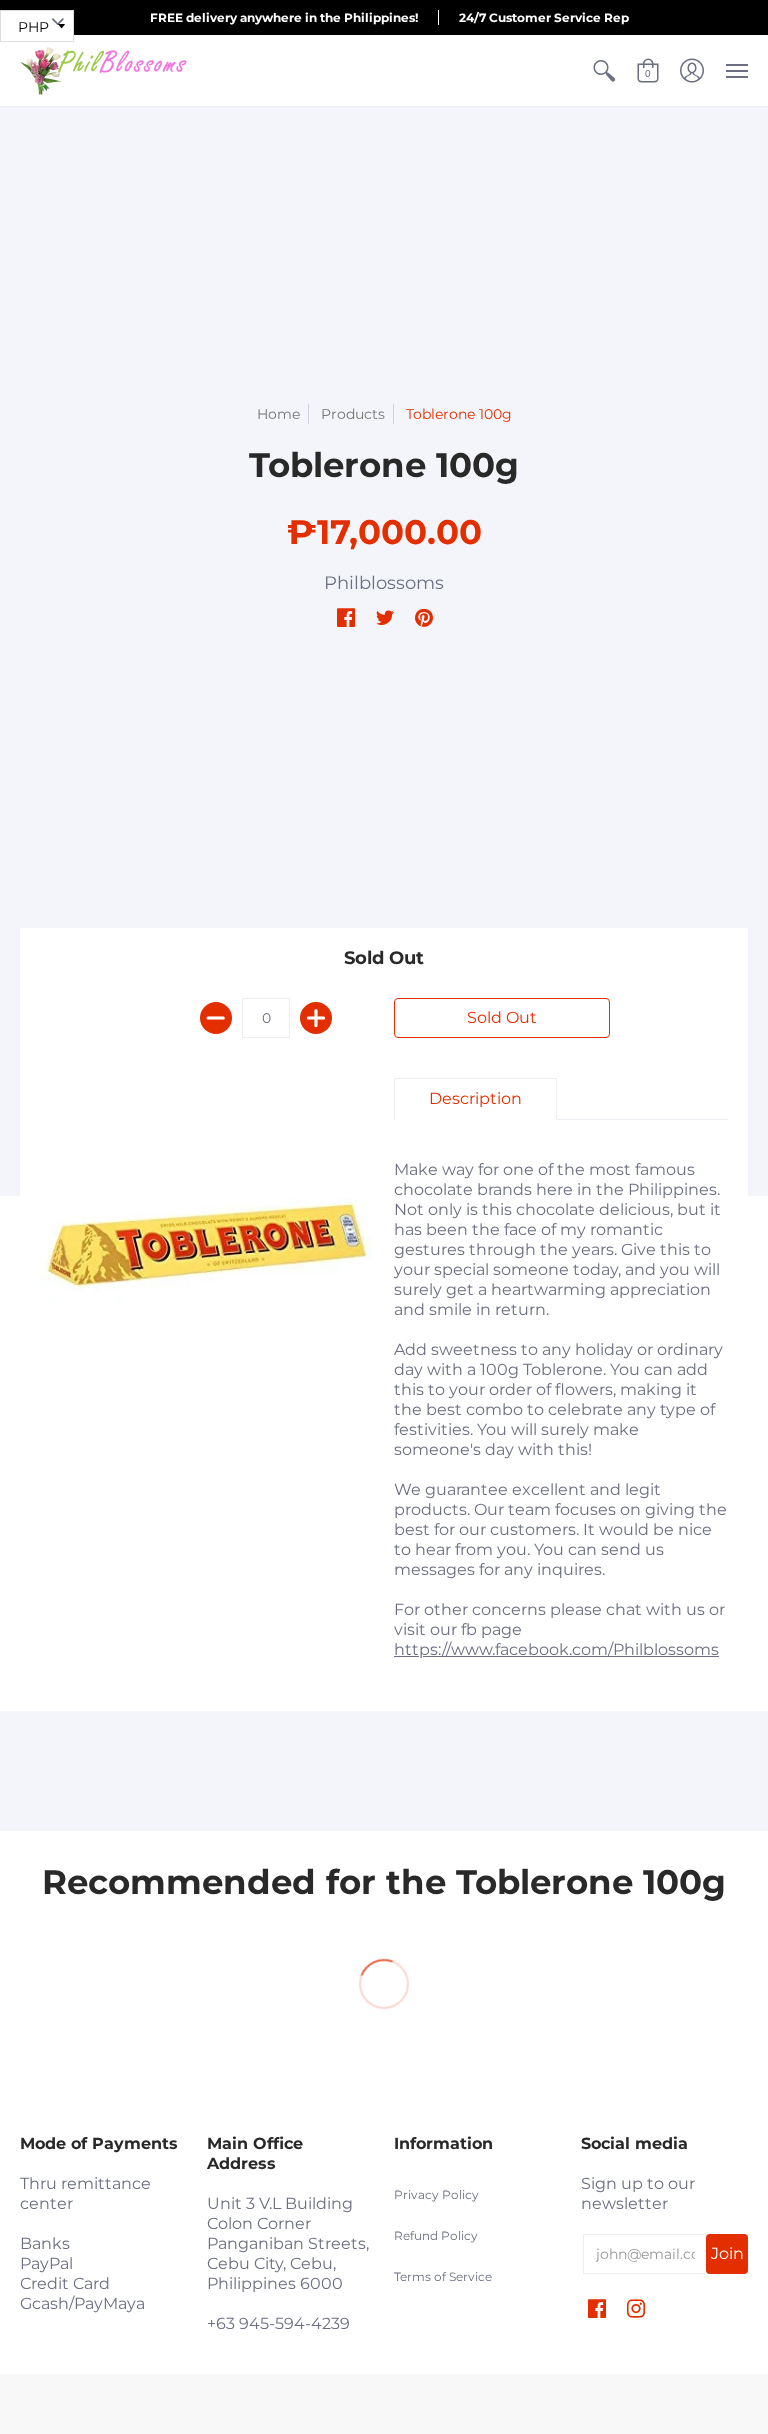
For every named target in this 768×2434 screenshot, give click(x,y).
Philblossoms (384, 583)
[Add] (316, 1018)
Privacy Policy (436, 2194)
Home (278, 414)
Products (353, 414)
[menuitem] (604, 70)
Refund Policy (436, 2235)
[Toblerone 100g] (207, 1245)
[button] (604, 70)
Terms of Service (443, 2276)
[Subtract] (216, 1018)
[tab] (475, 1099)
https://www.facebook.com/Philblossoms (556, 1649)
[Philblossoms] (105, 70)
